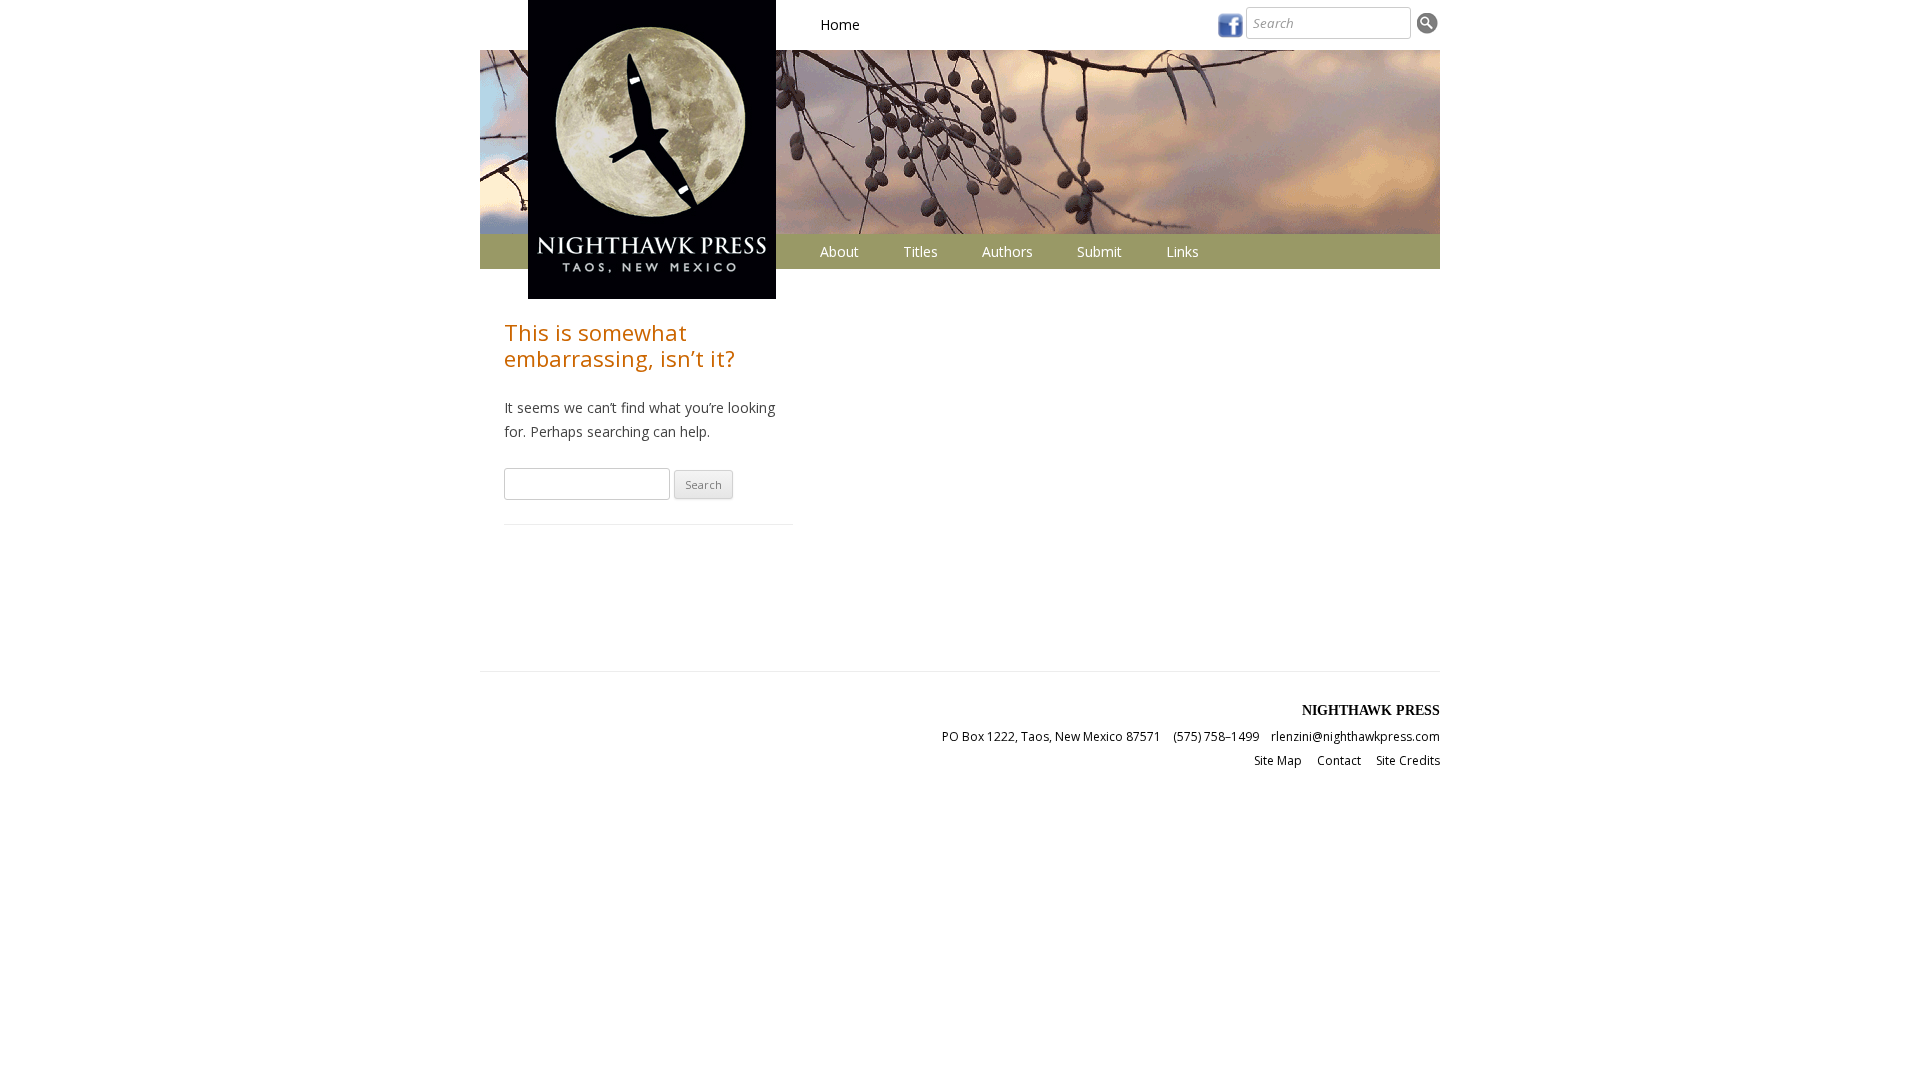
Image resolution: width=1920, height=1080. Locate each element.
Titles (920, 251)
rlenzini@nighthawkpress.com (1355, 736)
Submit (1099, 251)
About (839, 251)
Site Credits (1408, 760)
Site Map (1278, 760)
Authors (1007, 251)
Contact (1339, 760)
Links (1182, 251)
